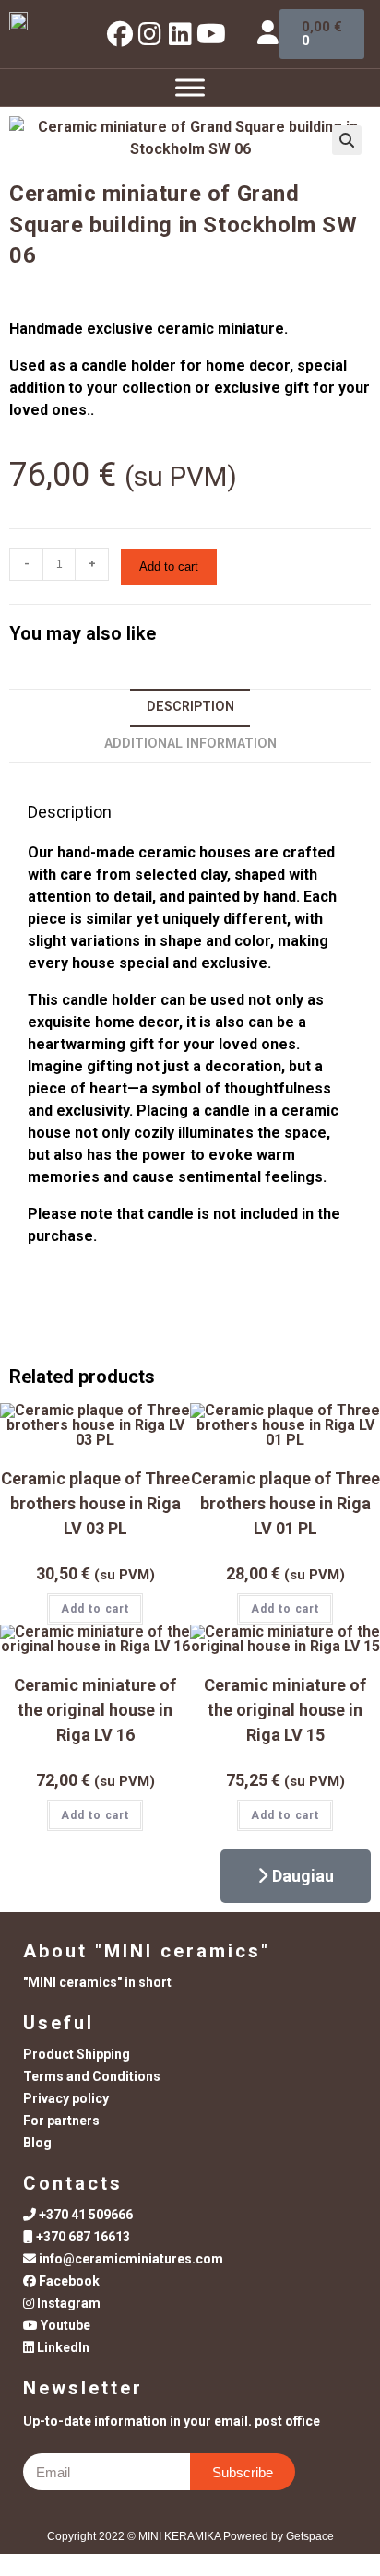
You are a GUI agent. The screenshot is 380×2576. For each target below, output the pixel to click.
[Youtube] (211, 34)
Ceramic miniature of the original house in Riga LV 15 (285, 1710)
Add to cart (169, 567)
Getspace (310, 2536)
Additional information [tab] (190, 744)
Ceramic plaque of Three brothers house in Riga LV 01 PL (285, 1503)
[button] (347, 140)
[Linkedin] (181, 34)
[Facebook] (120, 34)
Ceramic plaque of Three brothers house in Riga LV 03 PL (95, 1503)
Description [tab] (190, 707)
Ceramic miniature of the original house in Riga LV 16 (95, 1710)
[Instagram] (150, 34)
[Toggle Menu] (190, 87)
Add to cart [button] (95, 1609)
